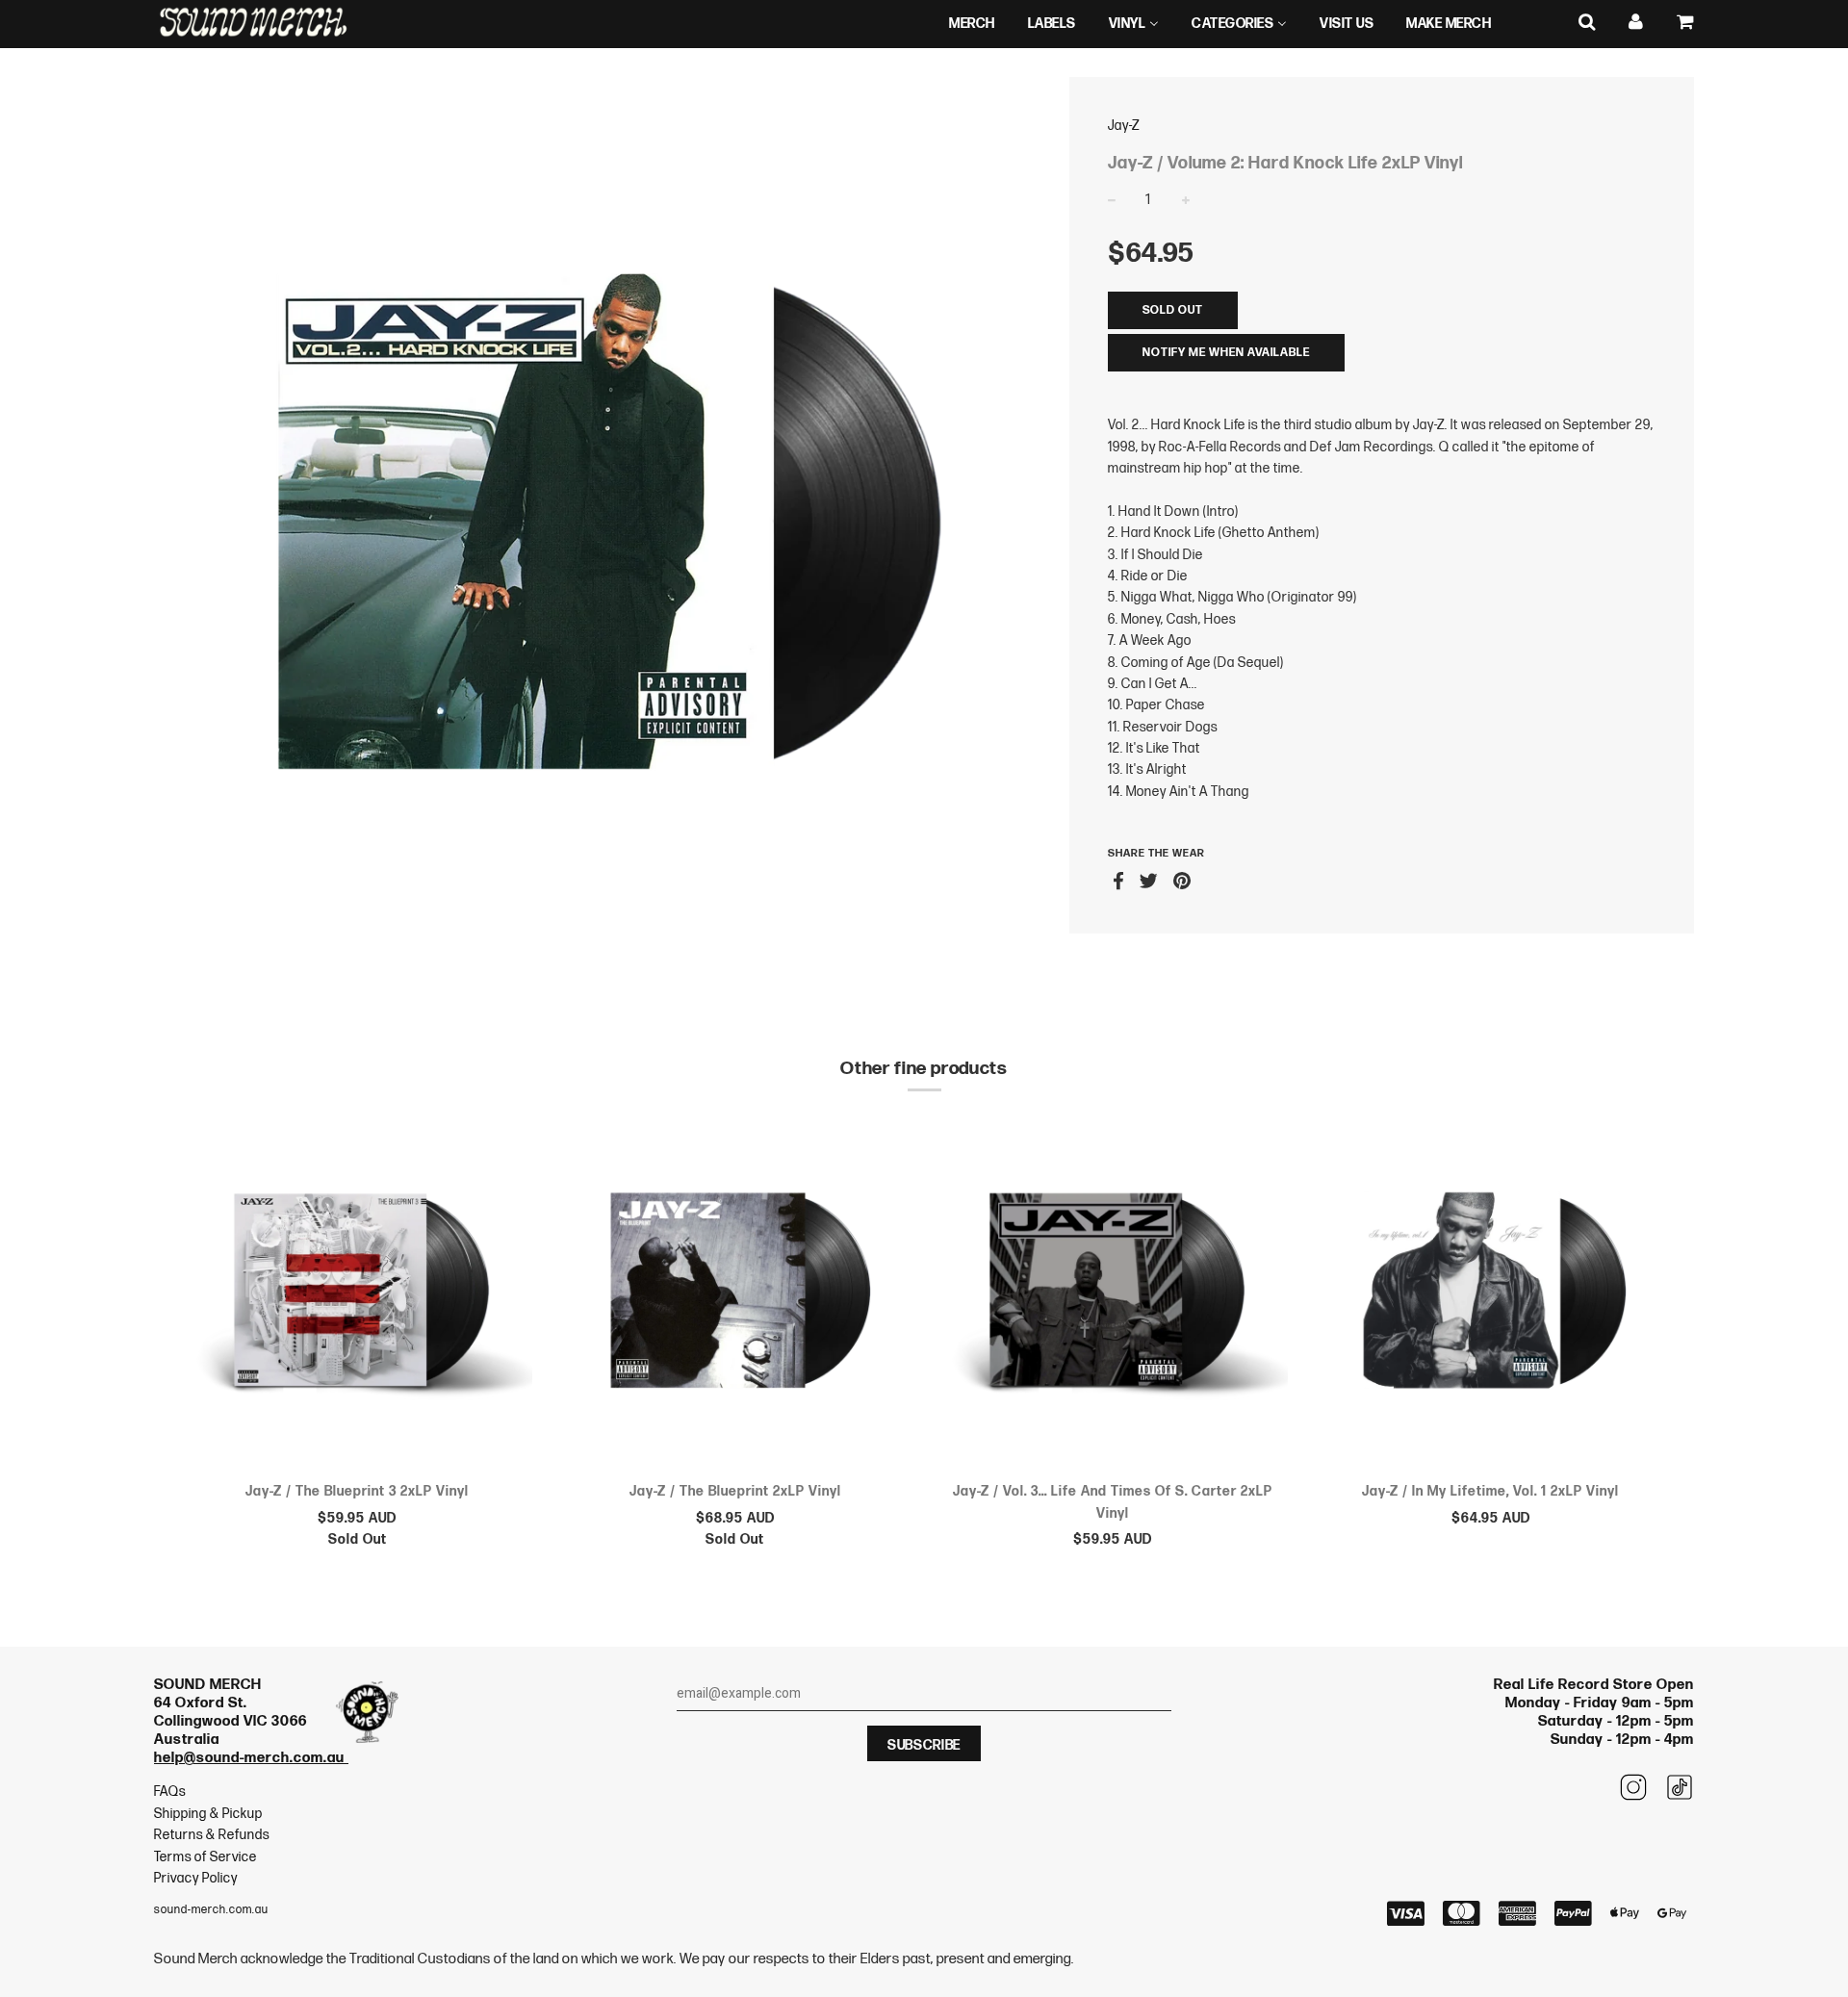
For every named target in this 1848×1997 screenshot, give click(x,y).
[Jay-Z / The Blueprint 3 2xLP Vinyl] (358, 1293)
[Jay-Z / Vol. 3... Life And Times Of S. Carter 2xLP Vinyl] (1113, 1293)
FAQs (170, 1792)
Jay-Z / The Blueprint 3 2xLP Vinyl (357, 1491)
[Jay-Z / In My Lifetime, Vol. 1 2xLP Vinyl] (1491, 1293)
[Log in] (1636, 23)
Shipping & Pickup (208, 1814)
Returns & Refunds (212, 1835)
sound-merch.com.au (211, 1910)
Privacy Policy (196, 1878)
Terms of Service (205, 1857)
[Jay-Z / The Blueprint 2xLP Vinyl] (736, 1293)
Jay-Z (1124, 126)
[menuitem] (972, 24)
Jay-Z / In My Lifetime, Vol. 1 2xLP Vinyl (1490, 1491)
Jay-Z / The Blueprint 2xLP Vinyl (735, 1491)
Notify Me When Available (1226, 353)
